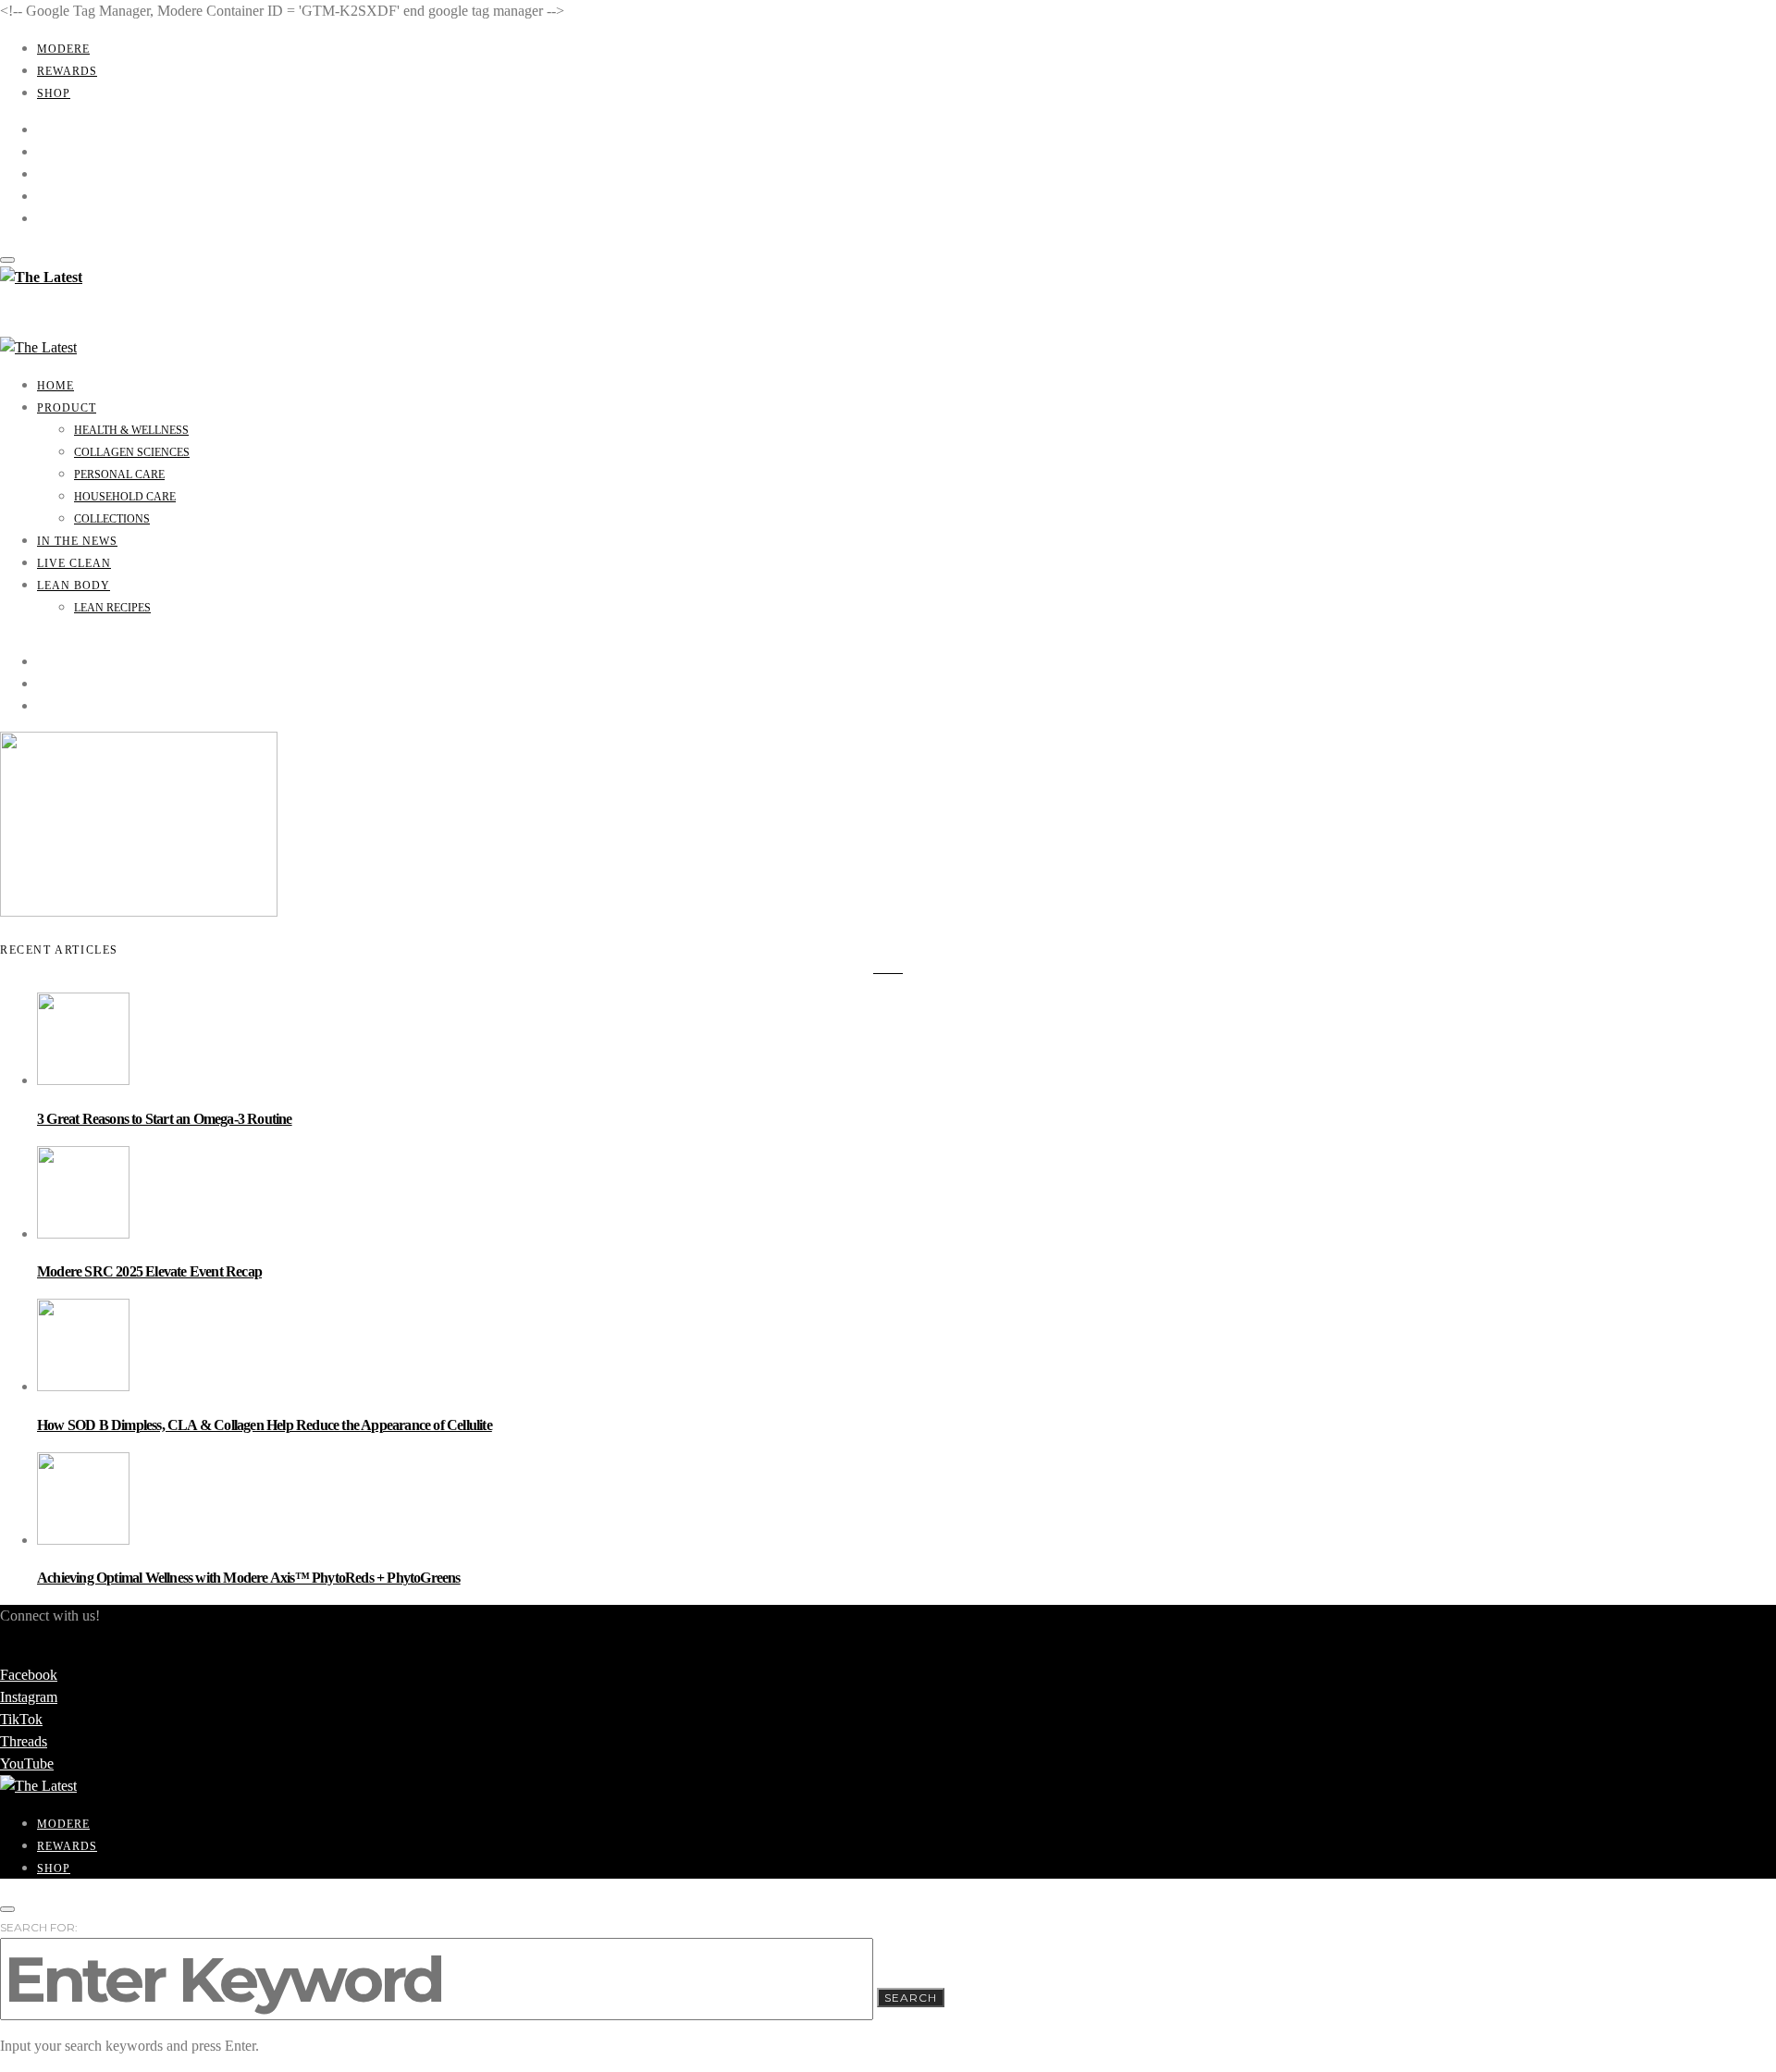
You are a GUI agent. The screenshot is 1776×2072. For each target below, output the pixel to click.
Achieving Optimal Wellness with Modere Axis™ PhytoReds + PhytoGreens (249, 1578)
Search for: (39, 1927)
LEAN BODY (74, 586)
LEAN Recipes (112, 608)
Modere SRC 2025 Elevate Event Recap (149, 1271)
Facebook (29, 1675)
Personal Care (119, 475)
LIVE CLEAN (74, 563)
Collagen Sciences (132, 452)
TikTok (21, 1719)
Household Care (125, 497)
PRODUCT (67, 408)
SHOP (54, 93)
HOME (55, 386)
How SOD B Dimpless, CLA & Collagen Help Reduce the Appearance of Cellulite (265, 1425)
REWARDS (67, 71)
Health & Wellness (131, 430)
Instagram (29, 1697)
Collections (112, 519)
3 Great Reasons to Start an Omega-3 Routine (165, 1119)
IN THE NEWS (77, 541)
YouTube (27, 1764)
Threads (24, 1741)
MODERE (63, 49)
